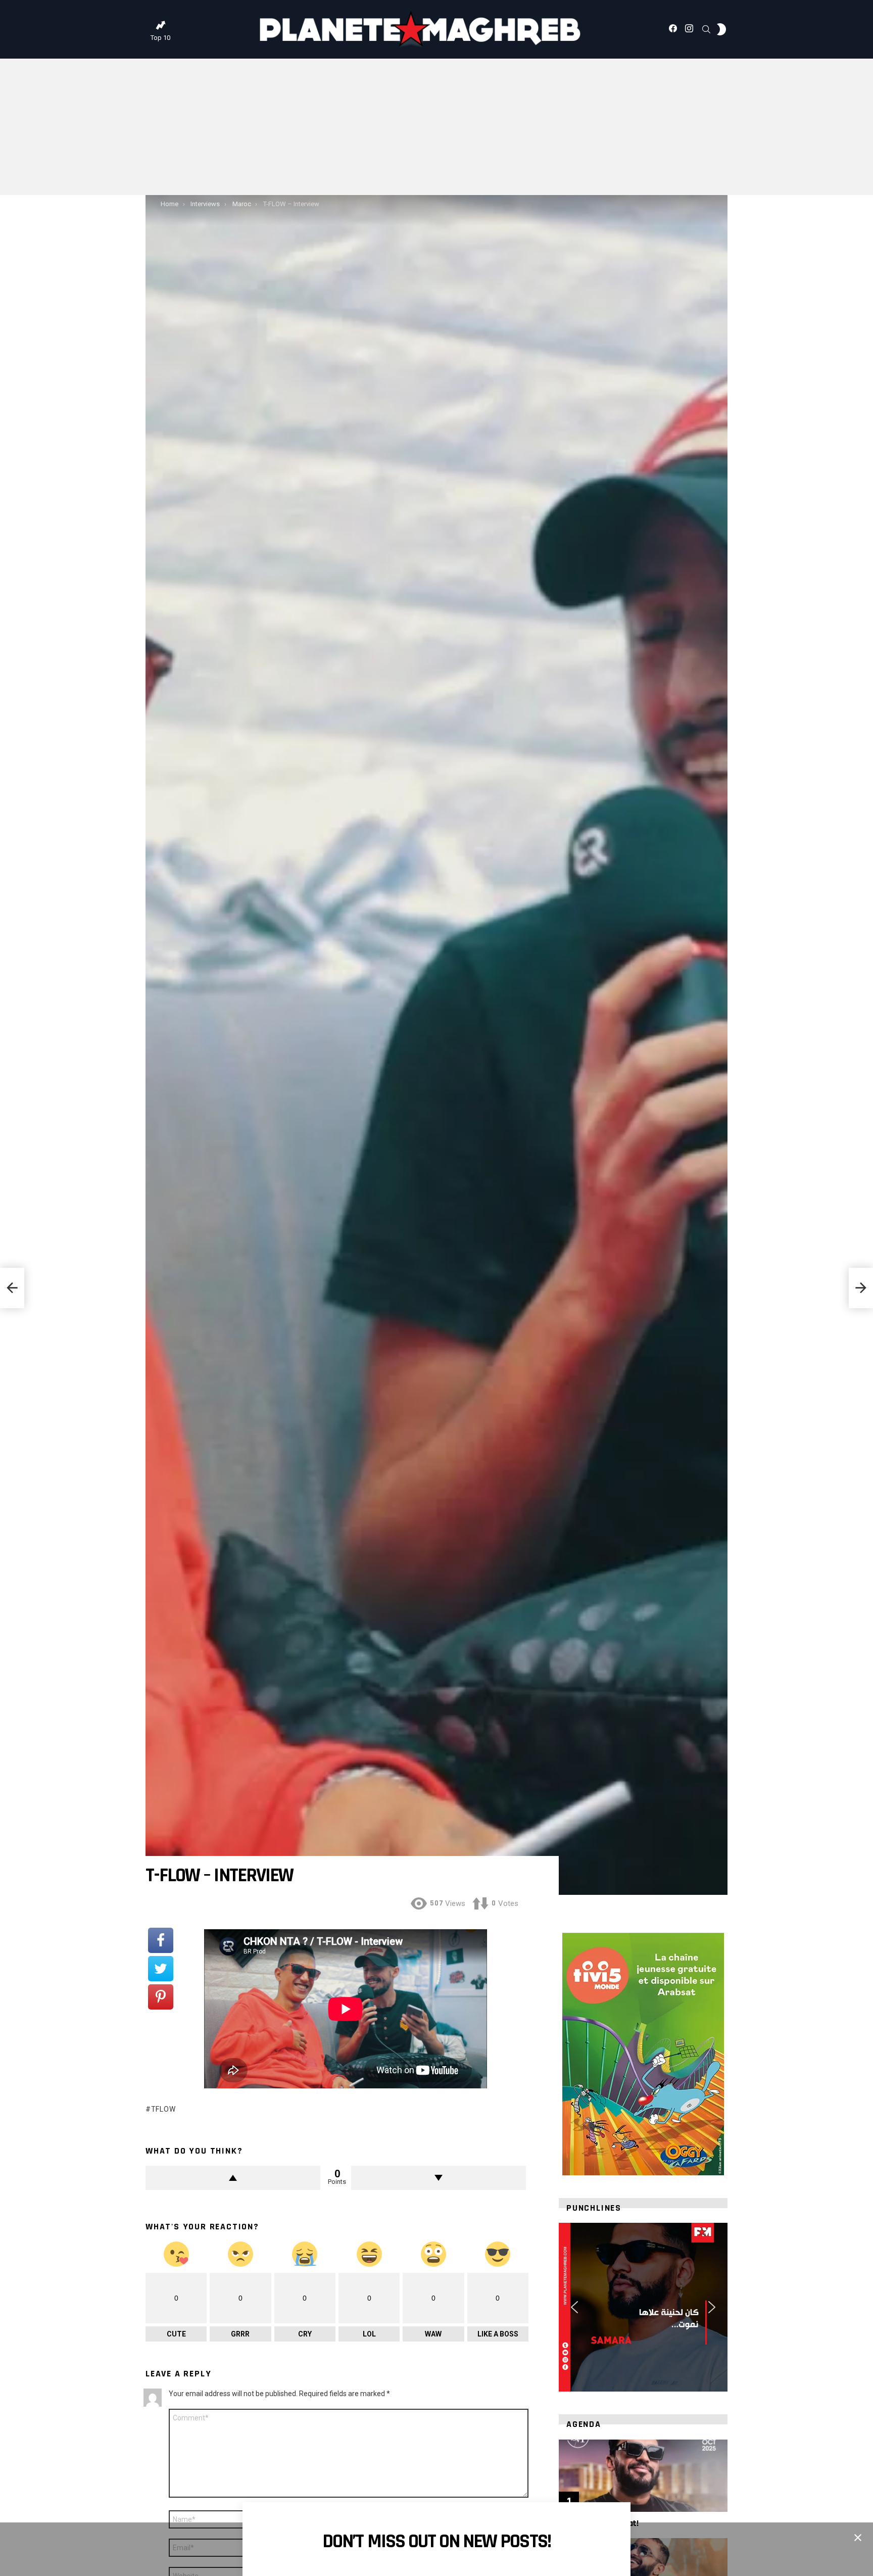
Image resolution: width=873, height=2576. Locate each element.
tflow (163, 2109)
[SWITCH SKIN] (721, 29)
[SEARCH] (706, 29)
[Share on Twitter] (161, 1969)
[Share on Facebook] (161, 1940)
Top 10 (160, 38)
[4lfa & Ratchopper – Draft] (12, 1288)
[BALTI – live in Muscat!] (643, 2476)
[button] (574, 2307)
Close (858, 2538)
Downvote (439, 2178)
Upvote (233, 2178)
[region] (643, 2307)
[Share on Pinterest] (161, 1997)
